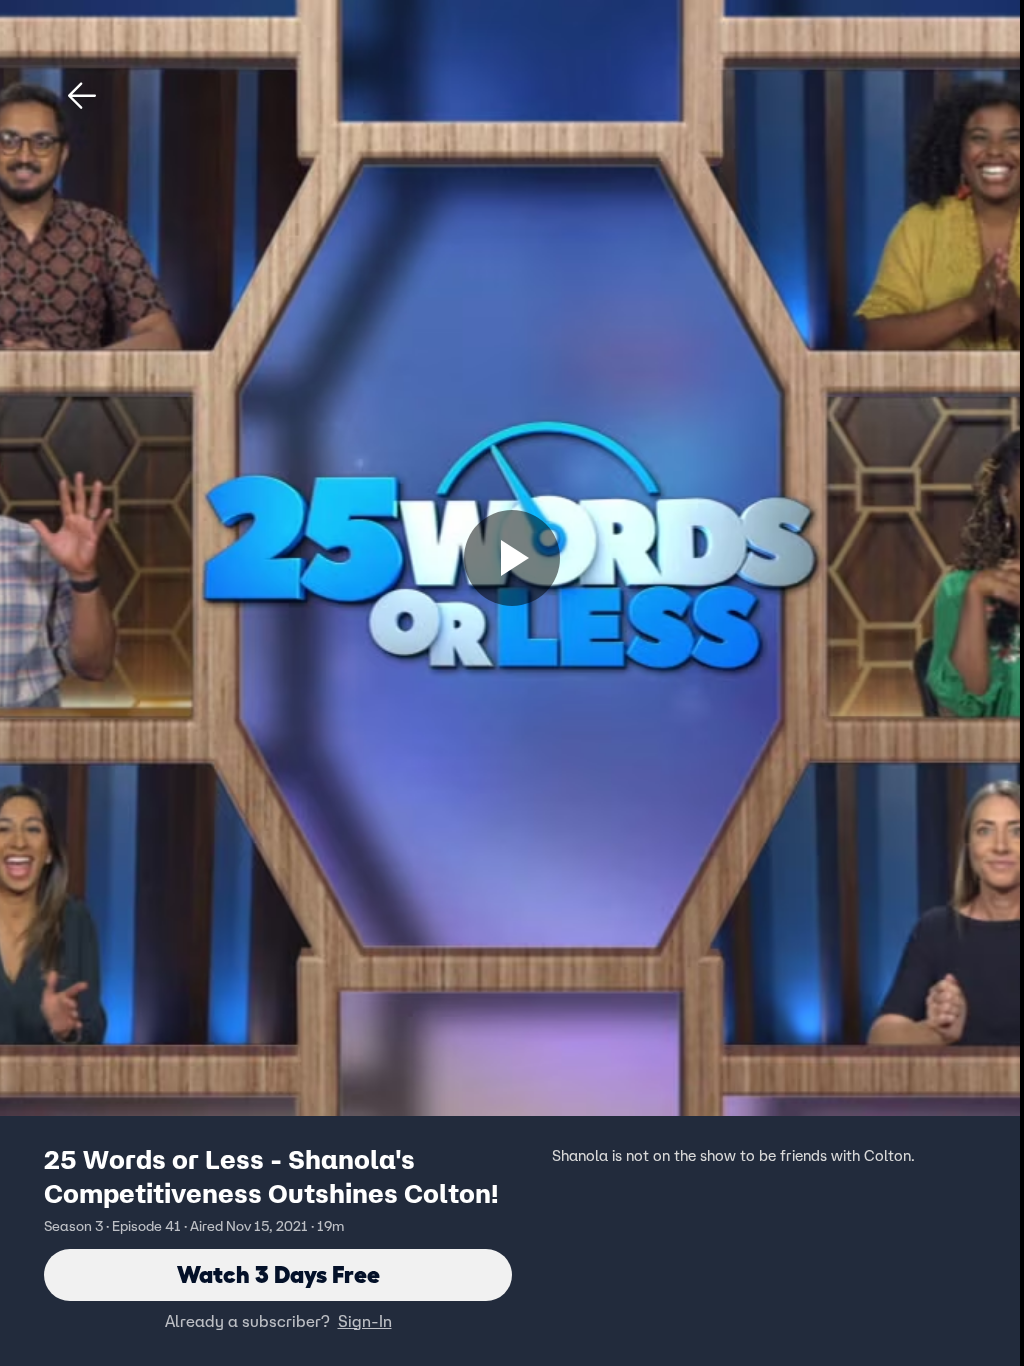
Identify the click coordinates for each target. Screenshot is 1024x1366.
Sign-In (365, 1321)
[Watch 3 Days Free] (512, 558)
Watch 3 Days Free (278, 1274)
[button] (82, 96)
